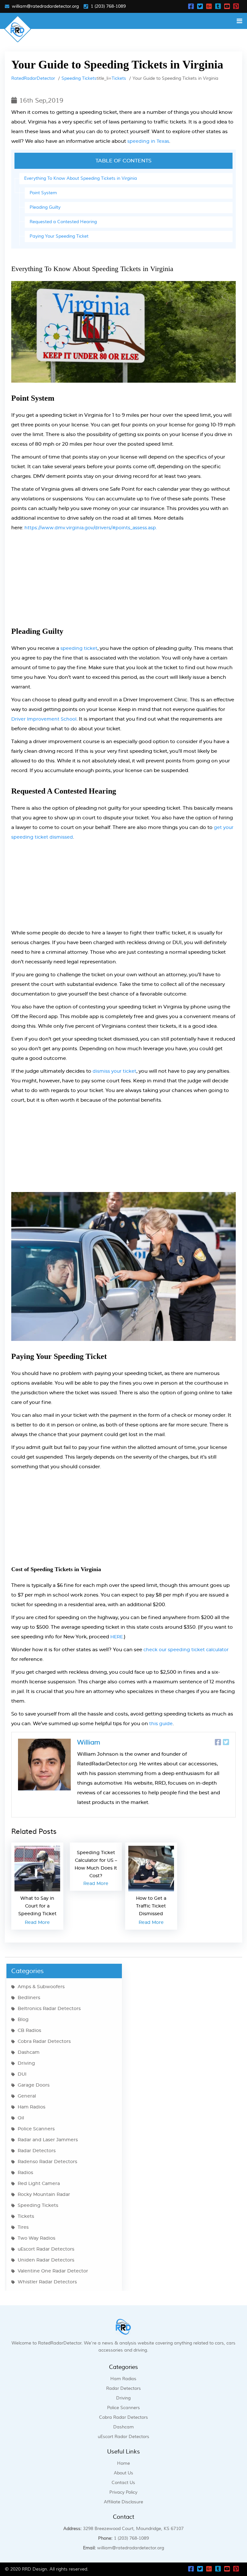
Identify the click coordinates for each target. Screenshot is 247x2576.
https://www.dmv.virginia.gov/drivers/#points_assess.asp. (91, 528)
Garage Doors (34, 2085)
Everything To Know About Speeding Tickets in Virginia (81, 178)
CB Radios (29, 2031)
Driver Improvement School (44, 719)
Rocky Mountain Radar (44, 2195)
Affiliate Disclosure (123, 2502)
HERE (117, 1637)
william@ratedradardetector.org (45, 6)
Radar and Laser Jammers (48, 2140)
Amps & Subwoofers (41, 1987)
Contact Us (123, 2483)
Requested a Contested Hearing (63, 222)
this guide (161, 1724)
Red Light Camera (39, 2184)
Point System (43, 193)
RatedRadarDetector (33, 78)
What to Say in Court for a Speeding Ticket (37, 1906)
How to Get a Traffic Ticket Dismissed (151, 1906)
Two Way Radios (37, 2238)
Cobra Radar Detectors (44, 2042)
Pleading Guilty (45, 207)
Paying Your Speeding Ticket (59, 236)
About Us (123, 2473)
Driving (26, 2063)
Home (123, 2463)
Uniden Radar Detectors (46, 2260)
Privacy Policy (123, 2492)
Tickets (119, 78)
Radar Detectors (37, 2151)
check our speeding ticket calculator (186, 1650)
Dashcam (29, 2053)
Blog (23, 2020)
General (27, 2096)
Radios (25, 2173)
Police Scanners (36, 2129)
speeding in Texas (148, 141)
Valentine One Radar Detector (53, 2271)
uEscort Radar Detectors (46, 2249)
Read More (37, 1923)
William (89, 1743)
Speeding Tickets (79, 78)
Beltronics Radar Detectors (49, 2009)
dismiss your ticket (114, 1071)
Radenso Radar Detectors (47, 2162)
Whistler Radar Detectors (47, 2282)
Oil (21, 2118)
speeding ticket (79, 649)
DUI (22, 2074)
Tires (23, 2227)
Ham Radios (32, 2107)
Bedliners (29, 1998)
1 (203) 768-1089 (108, 6)
